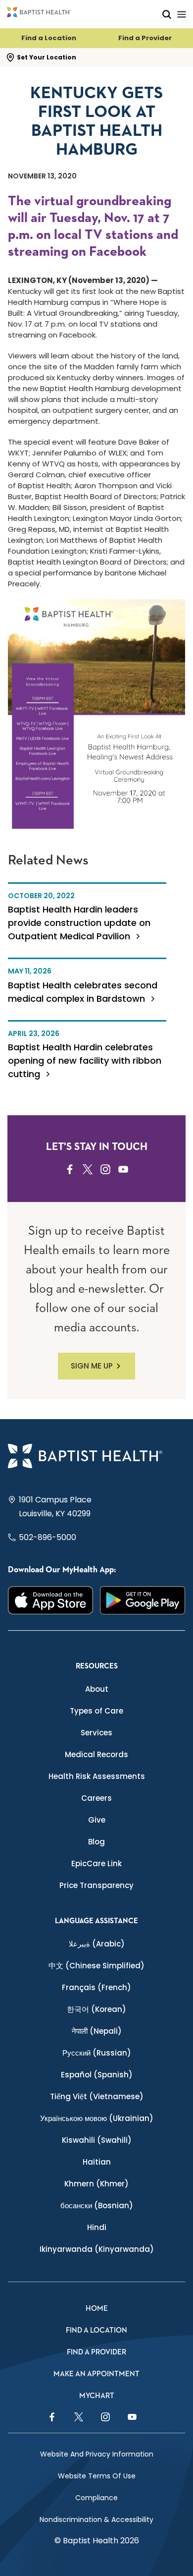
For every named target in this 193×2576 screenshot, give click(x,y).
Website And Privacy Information (97, 2454)
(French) (96, 1987)
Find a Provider (145, 38)
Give (97, 1820)
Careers (96, 1798)
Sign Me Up (92, 1366)
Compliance (96, 2498)
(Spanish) (97, 2075)
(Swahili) (97, 2140)
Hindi (97, 2227)
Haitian (97, 2162)
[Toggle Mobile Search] (167, 14)
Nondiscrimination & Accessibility (96, 2519)
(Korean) (96, 2009)
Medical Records (96, 1754)
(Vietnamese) (97, 2096)
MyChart (97, 2396)
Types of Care (96, 1711)
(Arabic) (97, 1944)
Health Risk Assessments (97, 1776)
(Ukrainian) (97, 2118)
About (97, 1689)
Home (97, 2309)
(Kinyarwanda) (97, 2249)
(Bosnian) (97, 2205)
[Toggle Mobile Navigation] (182, 14)
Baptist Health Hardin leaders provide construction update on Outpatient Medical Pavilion (79, 923)
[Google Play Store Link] (143, 1601)
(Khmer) (96, 2184)
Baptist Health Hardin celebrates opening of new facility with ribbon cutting (85, 1060)
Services (96, 1733)
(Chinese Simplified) (96, 1966)
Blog (96, 1842)
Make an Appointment (96, 2374)
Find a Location (49, 38)
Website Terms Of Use (97, 2476)
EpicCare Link (96, 1863)
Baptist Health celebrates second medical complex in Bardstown (83, 992)
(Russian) (97, 2053)
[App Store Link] (50, 1601)
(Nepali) (97, 2031)
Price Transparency (96, 1885)
